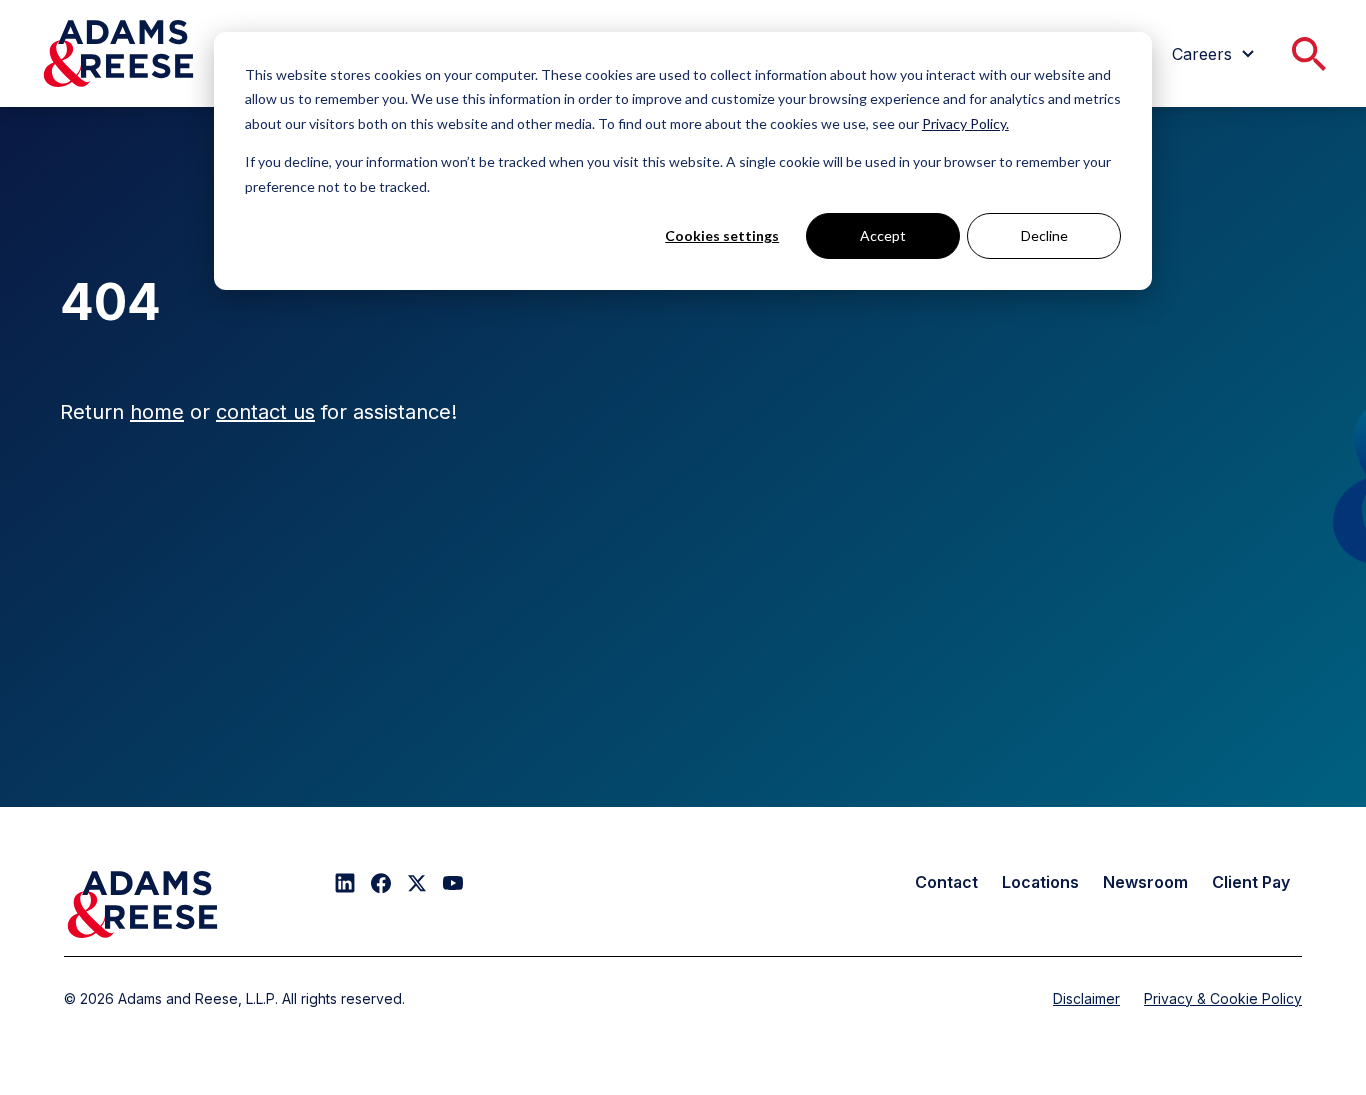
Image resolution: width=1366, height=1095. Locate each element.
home (157, 412)
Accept (883, 235)
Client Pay (1251, 882)
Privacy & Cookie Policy (1223, 998)
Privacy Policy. (965, 123)
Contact (946, 882)
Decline (1044, 235)
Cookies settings (722, 235)
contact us (265, 412)
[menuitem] (1216, 54)
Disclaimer (1086, 998)
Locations (1040, 882)
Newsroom (1145, 882)
